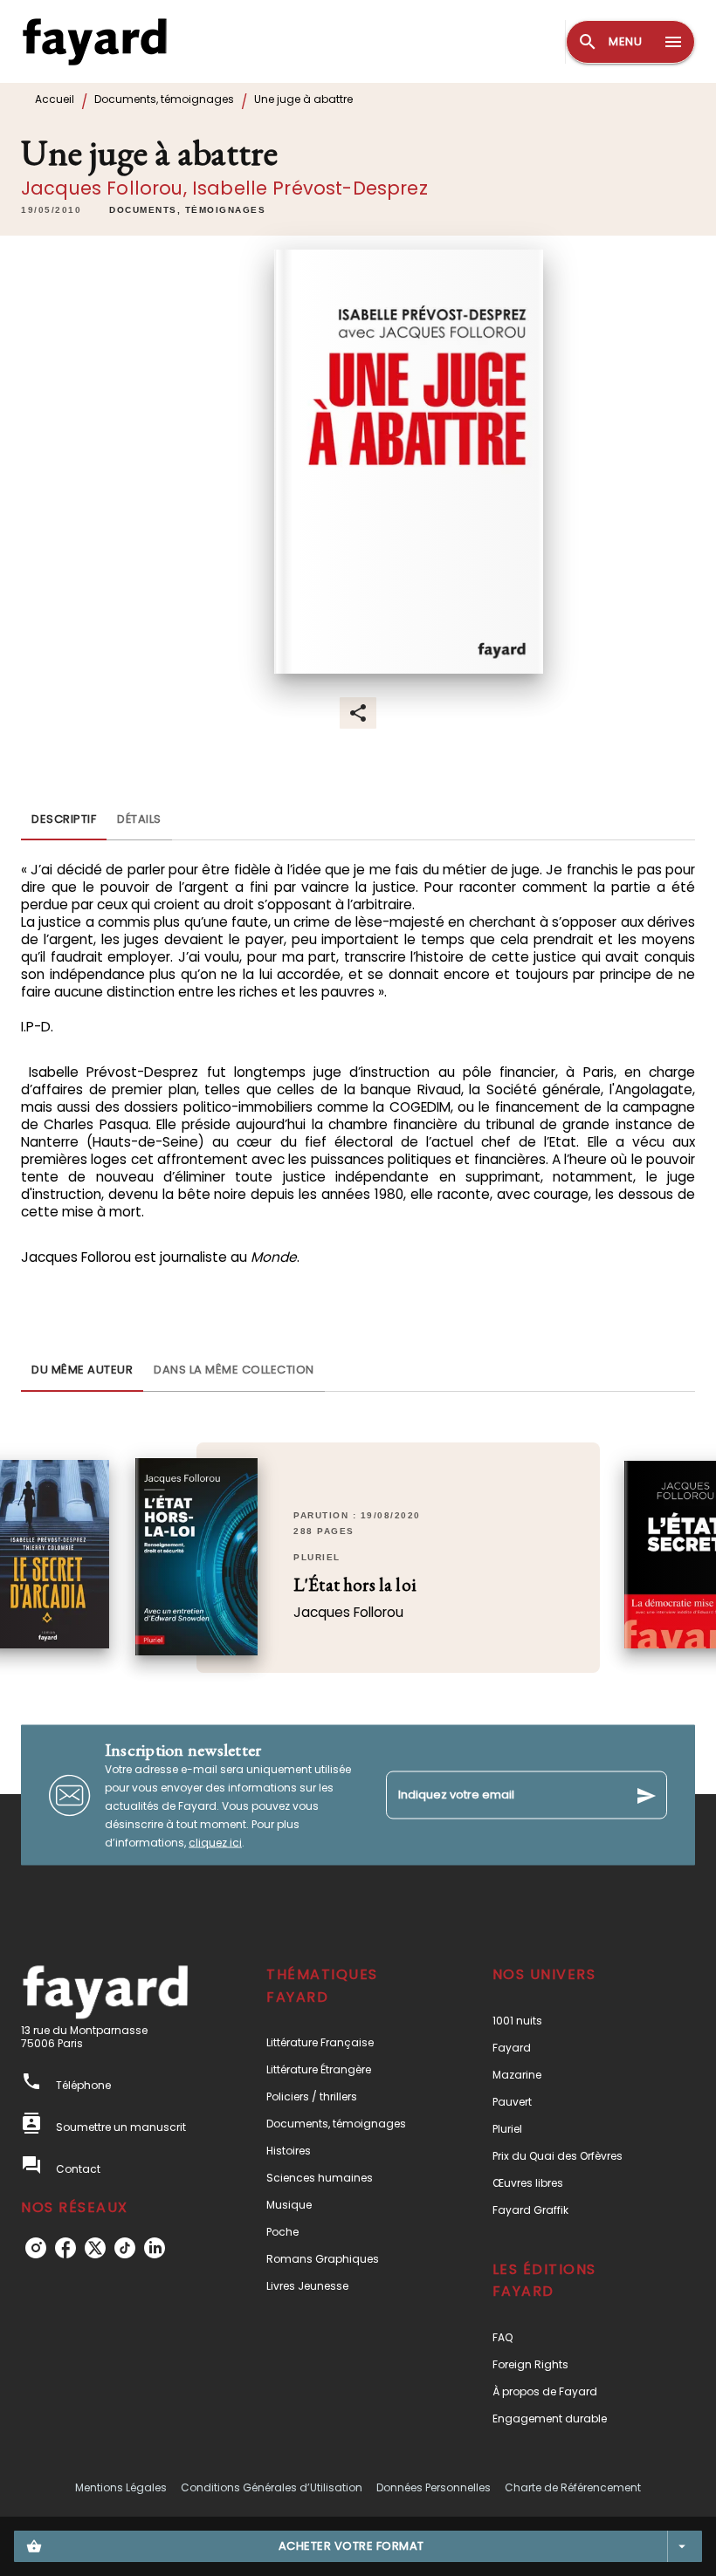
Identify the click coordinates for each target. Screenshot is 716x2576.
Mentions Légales (121, 2487)
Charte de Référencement (573, 2487)
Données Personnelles (434, 2487)
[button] (187, 210)
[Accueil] (94, 41)
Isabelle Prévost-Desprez (310, 188)
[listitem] (36, 2248)
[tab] (64, 819)
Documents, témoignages (164, 99)
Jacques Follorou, (107, 188)
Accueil (55, 99)
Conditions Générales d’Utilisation (272, 2487)
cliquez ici (215, 1843)
